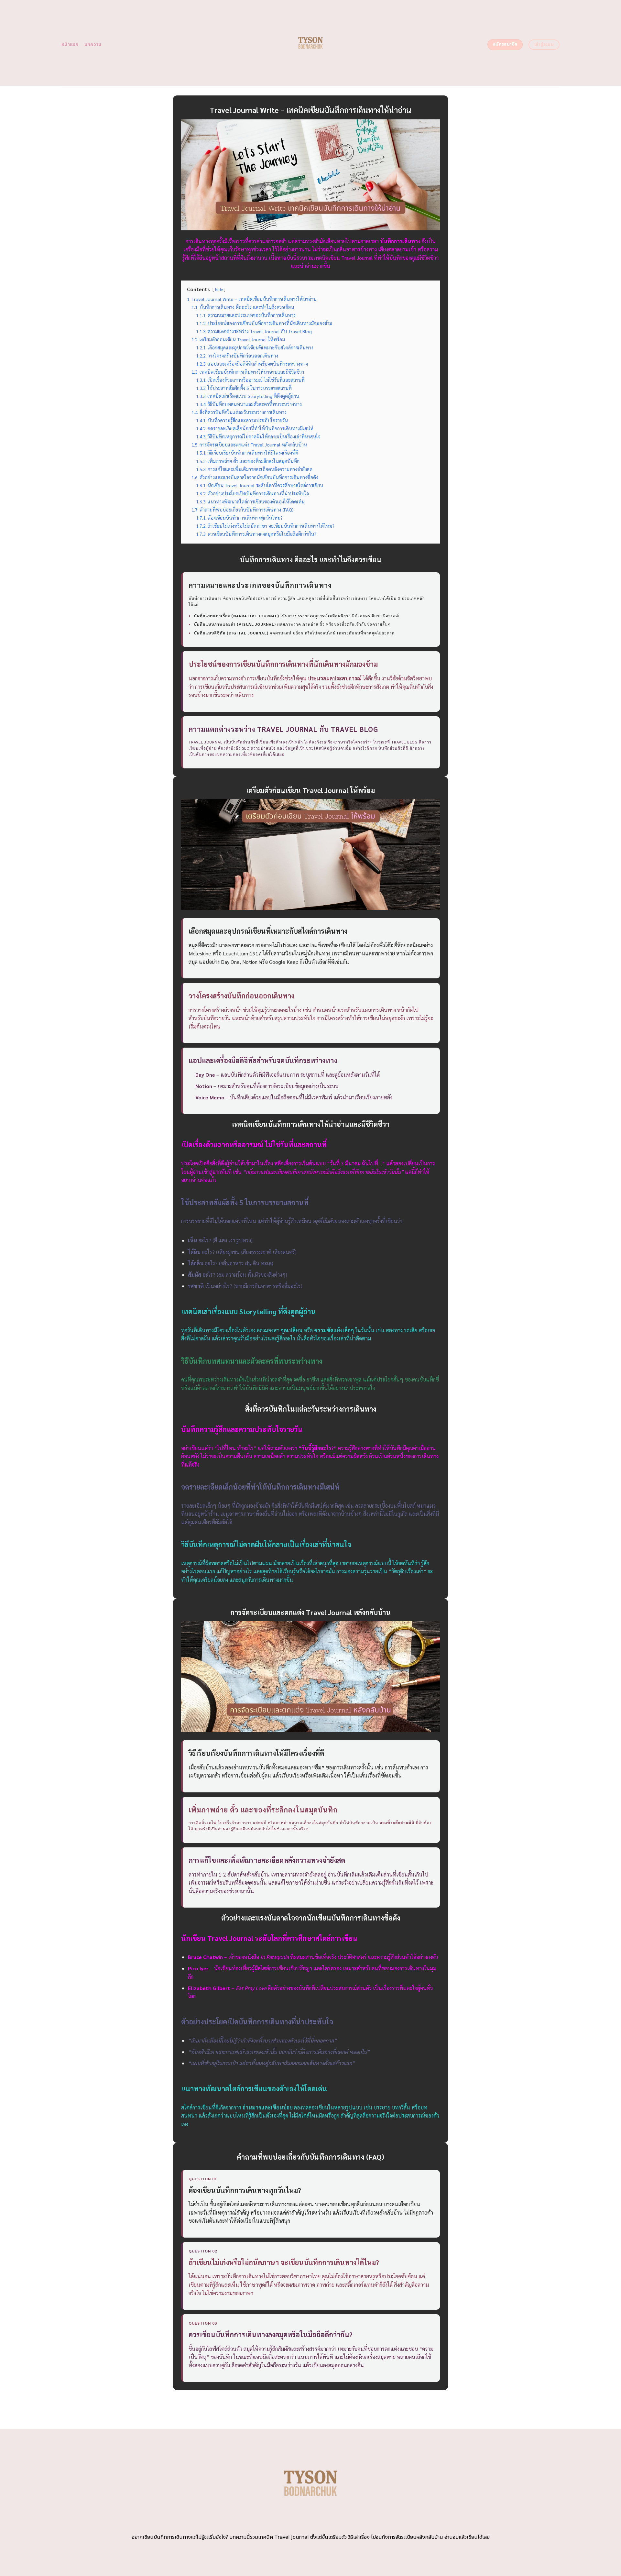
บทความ (93, 44)
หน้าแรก (70, 44)
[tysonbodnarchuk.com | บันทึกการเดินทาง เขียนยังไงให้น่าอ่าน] (311, 43)
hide (219, 289)
